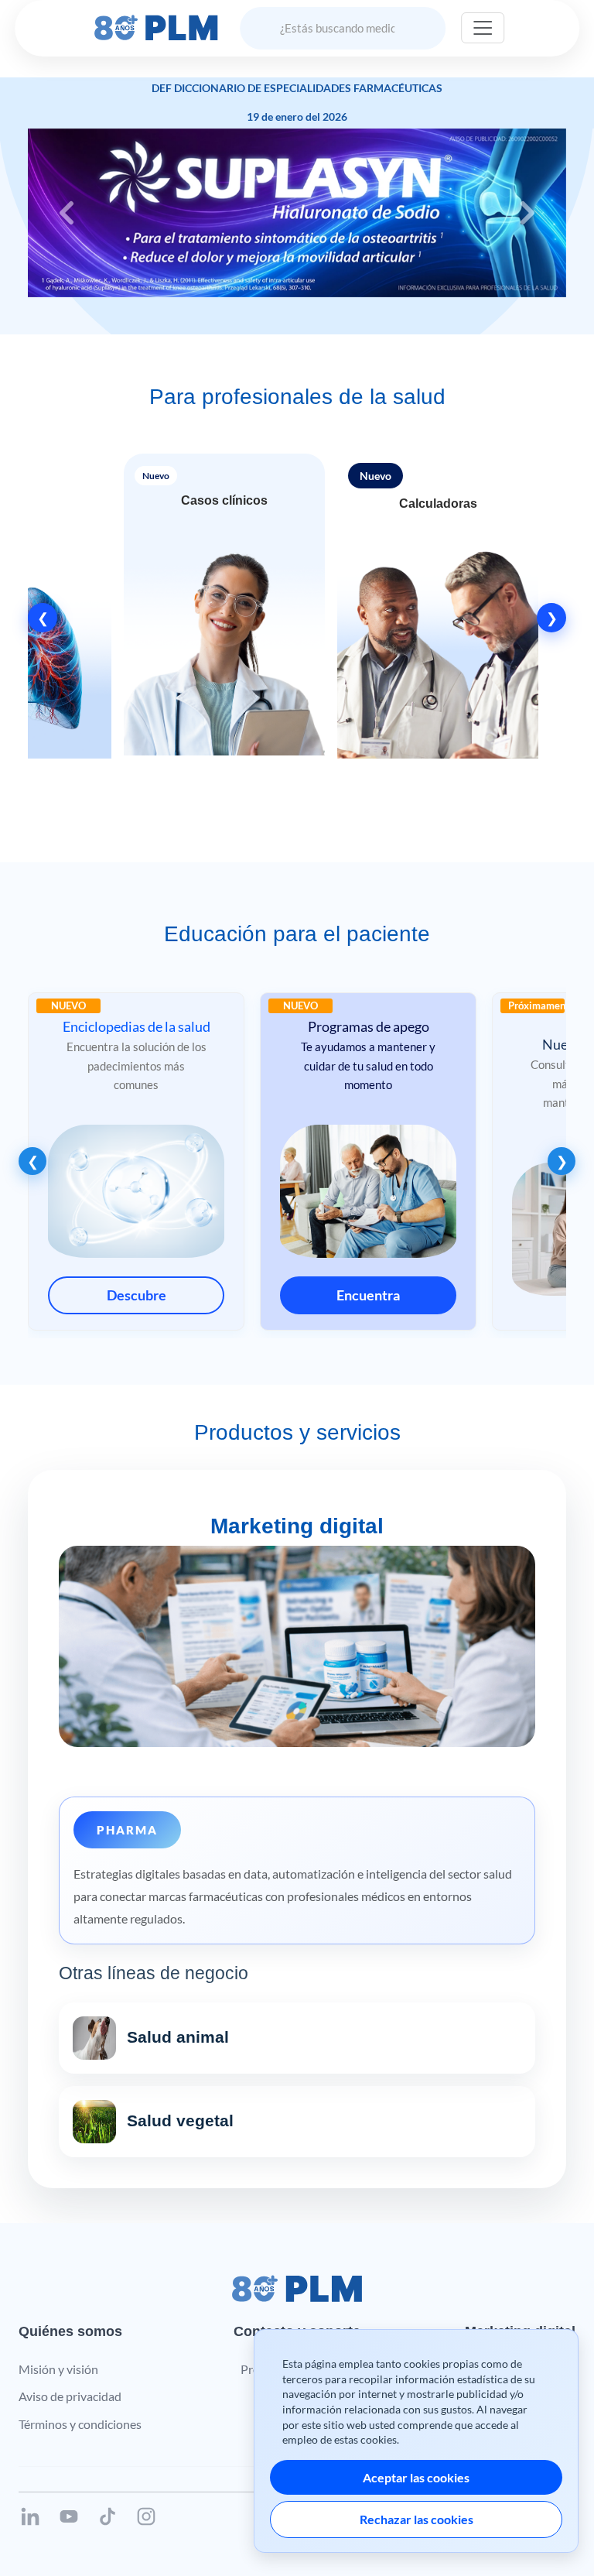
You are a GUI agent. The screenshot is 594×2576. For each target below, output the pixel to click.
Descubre (137, 1295)
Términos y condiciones (80, 2424)
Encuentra (368, 1295)
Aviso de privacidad (70, 2396)
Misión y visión (58, 2369)
